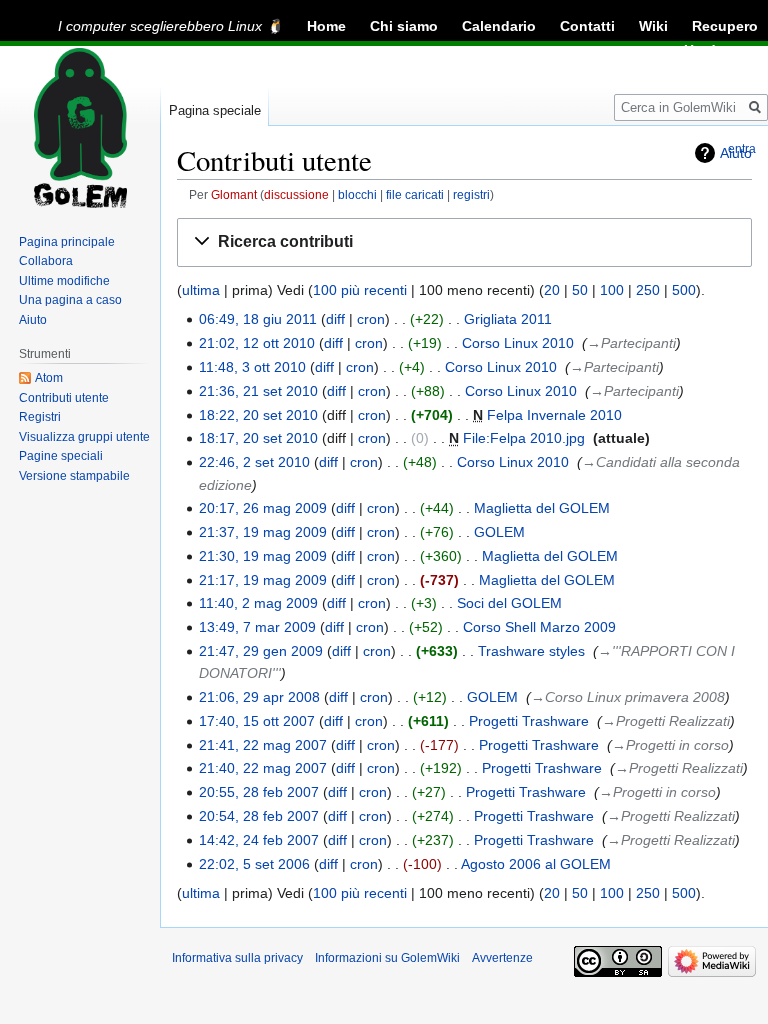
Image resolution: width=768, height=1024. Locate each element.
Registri (40, 417)
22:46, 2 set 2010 (254, 462)
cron (371, 319)
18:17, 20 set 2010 (258, 438)
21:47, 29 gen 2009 (261, 651)
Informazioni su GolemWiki (387, 958)
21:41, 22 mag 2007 (263, 745)
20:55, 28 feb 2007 (259, 792)
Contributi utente (64, 398)
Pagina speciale (215, 110)
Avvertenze (502, 958)
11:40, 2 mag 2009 (258, 603)
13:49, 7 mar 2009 (257, 627)
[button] (464, 242)
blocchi (357, 194)
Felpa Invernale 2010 (554, 415)
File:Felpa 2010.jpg (524, 438)
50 (580, 290)
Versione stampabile (74, 476)
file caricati (415, 194)
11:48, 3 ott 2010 (252, 367)
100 (612, 290)
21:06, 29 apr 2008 (259, 697)
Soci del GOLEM (509, 603)
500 (684, 290)
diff (335, 319)
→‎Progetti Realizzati (666, 721)
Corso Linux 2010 (518, 343)
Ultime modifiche (64, 281)
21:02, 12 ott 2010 (257, 343)
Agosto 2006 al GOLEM (536, 864)
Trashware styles (531, 651)
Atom (49, 378)
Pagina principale (67, 242)
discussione (296, 194)
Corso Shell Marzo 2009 (539, 627)
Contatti (587, 26)
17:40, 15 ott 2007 (257, 721)
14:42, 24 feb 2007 (259, 840)
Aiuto (33, 320)
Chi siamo (404, 26)
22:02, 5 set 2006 (254, 864)
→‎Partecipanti (631, 343)
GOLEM (499, 532)
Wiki (653, 26)
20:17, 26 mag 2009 (263, 508)
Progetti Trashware (529, 721)
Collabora (46, 261)
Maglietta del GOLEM (542, 508)
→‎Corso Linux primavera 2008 (628, 697)
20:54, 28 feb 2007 (259, 816)
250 (648, 290)
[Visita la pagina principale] (80, 128)
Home (326, 26)
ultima (201, 290)
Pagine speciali (61, 456)
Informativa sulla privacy (237, 958)
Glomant (234, 194)
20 (552, 290)
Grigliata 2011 (508, 319)
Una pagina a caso (70, 300)
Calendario (499, 26)
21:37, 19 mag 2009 (263, 532)
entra (742, 149)
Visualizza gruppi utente (84, 437)
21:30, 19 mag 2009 (263, 556)
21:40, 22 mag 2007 (263, 768)
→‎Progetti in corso (670, 745)
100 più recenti (360, 290)
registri (471, 194)
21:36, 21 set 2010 (258, 391)
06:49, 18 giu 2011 (258, 319)
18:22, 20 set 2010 (258, 415)
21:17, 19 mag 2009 (263, 580)
